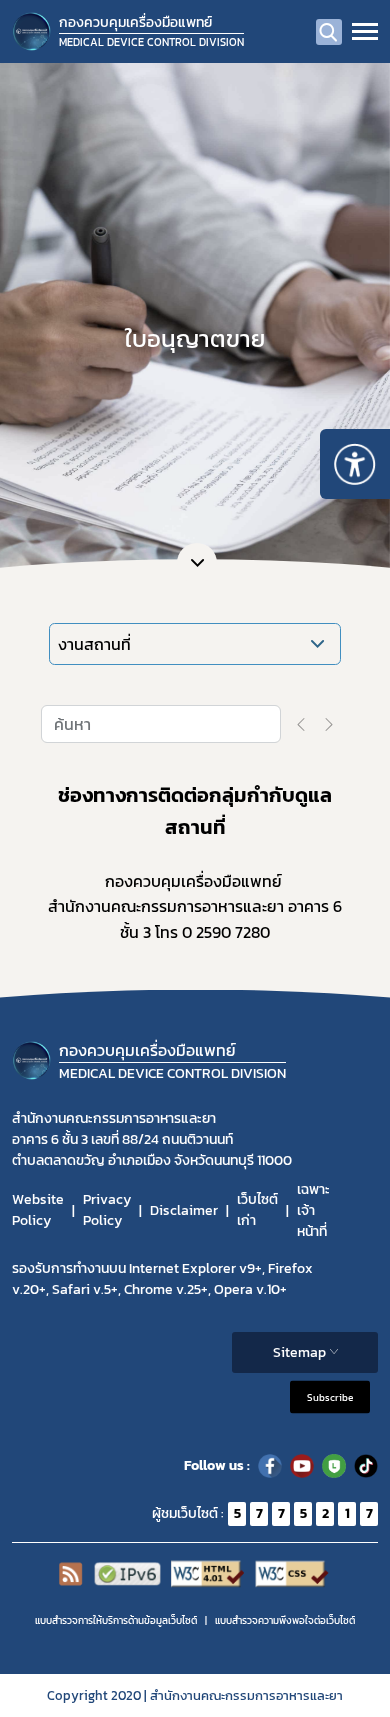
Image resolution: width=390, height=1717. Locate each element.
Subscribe (330, 1396)
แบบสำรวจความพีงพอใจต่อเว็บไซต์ (285, 1620)
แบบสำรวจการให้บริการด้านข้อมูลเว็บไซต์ (116, 1620)
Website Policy (38, 1210)
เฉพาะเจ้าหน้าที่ (313, 1210)
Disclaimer (184, 1210)
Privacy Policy (107, 1210)
